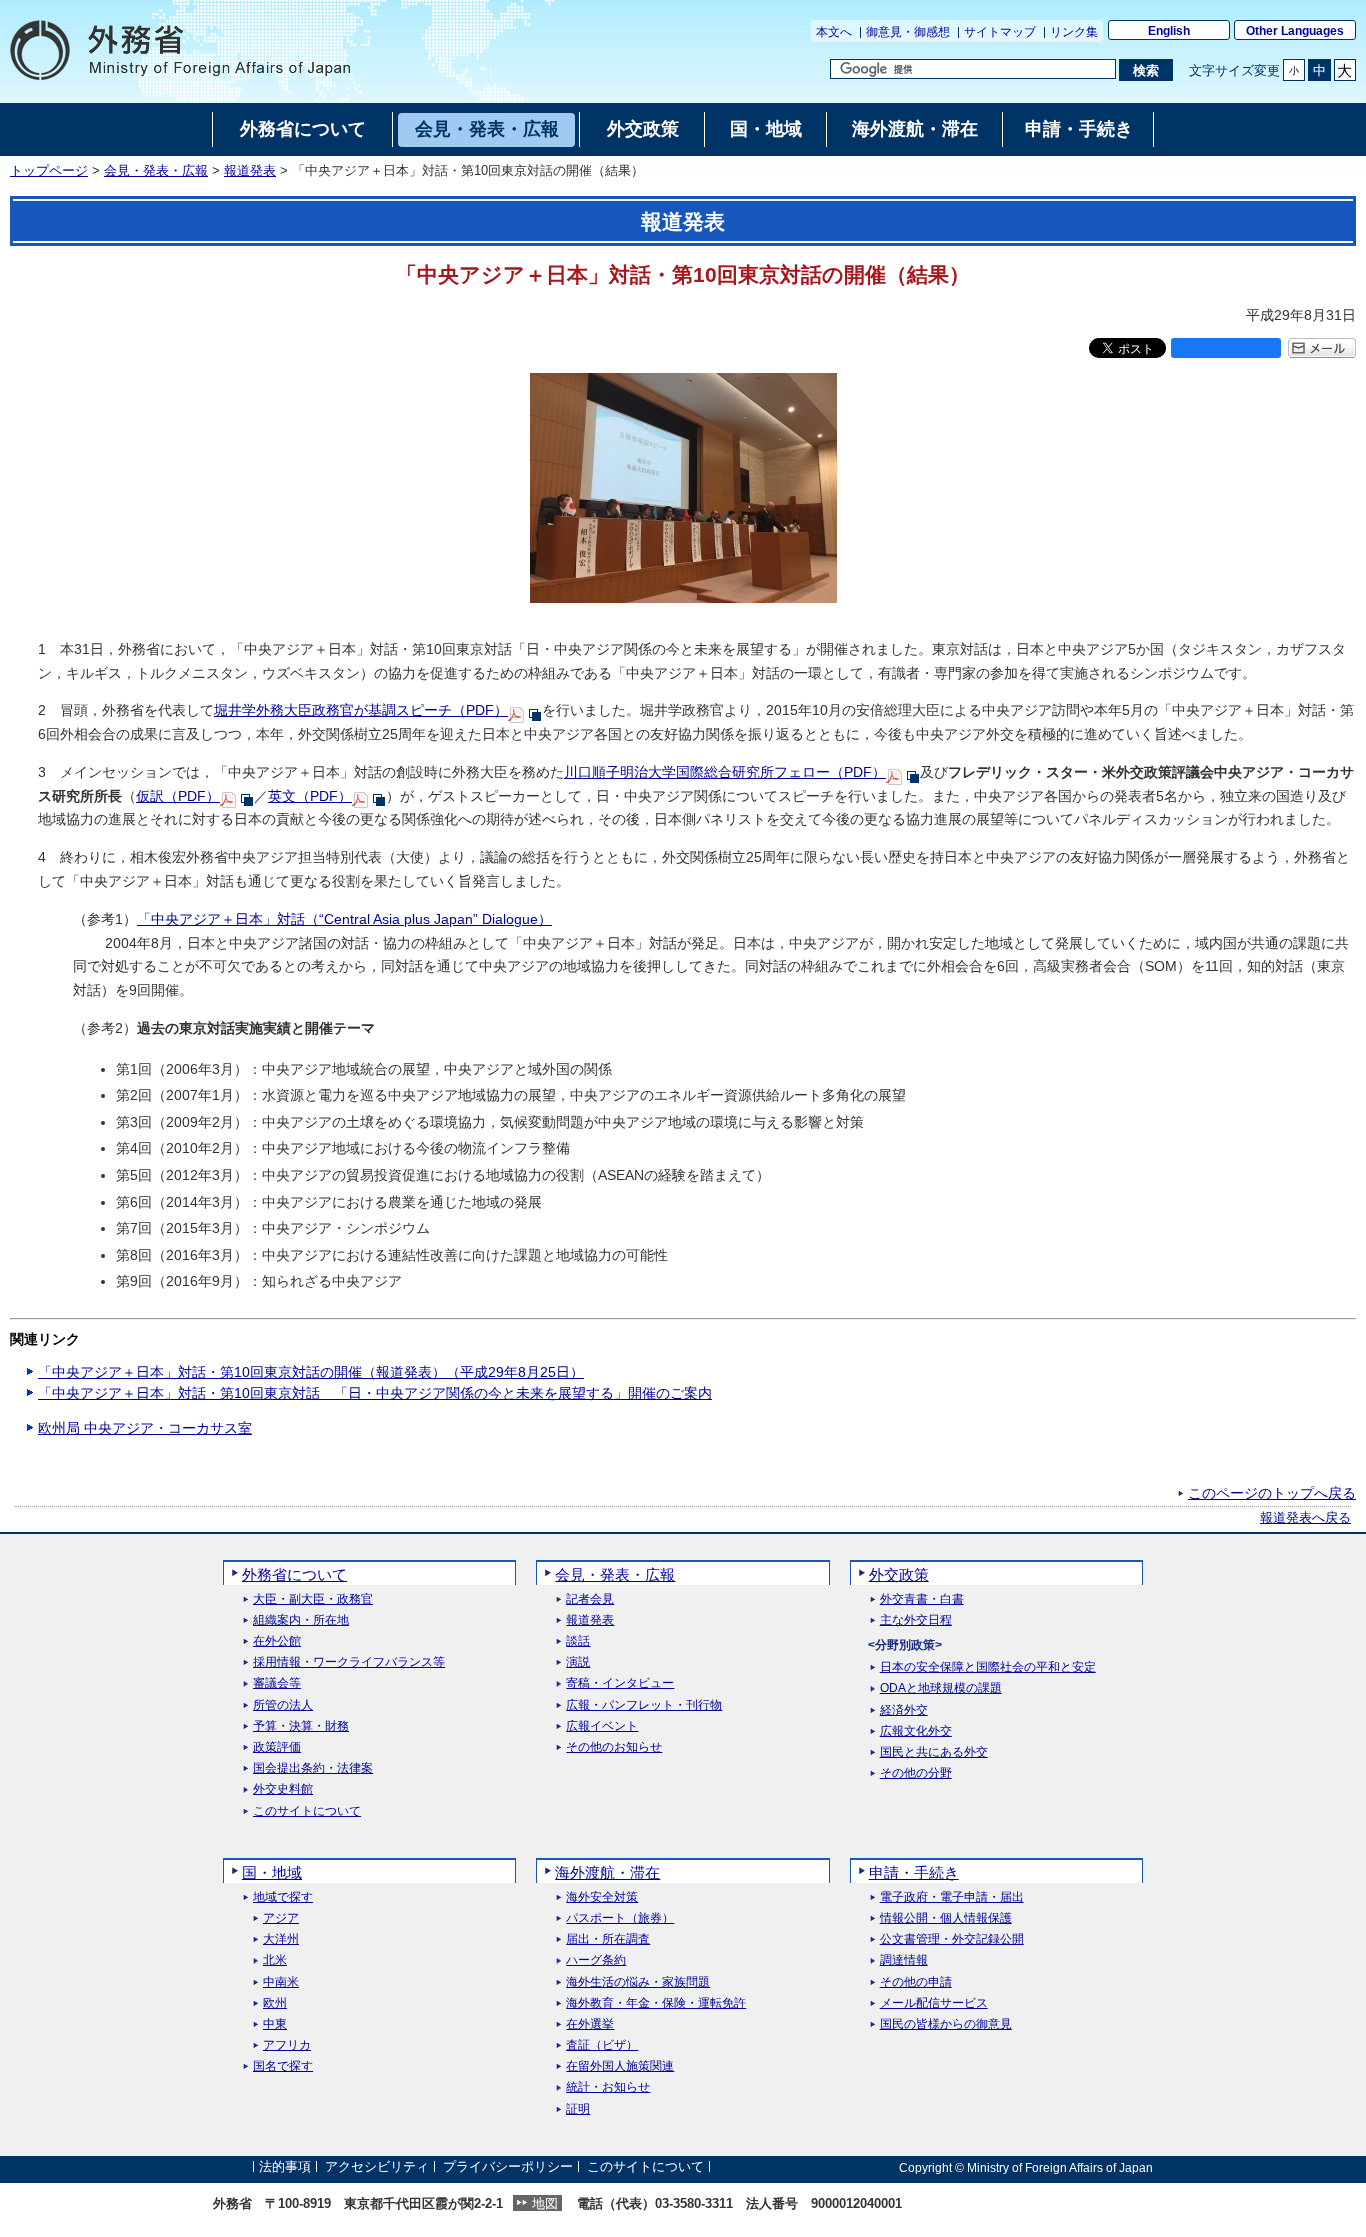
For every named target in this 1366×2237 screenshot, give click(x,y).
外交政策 (899, 1574)
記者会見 (590, 1599)
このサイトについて (307, 1811)
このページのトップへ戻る (1272, 1493)
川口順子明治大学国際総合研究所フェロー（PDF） (725, 772)
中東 (275, 2024)
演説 (578, 1662)
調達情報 (904, 1960)
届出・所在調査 (608, 1939)
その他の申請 (916, 1982)
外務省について (294, 1574)
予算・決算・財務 (301, 1726)
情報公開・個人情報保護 (946, 1918)
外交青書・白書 (922, 1599)
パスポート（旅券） (620, 1918)
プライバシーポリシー (508, 2167)
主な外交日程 (916, 1620)
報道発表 (250, 171)
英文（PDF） (310, 796)
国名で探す (283, 2066)
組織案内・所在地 (301, 1620)
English (1169, 31)
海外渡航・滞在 (607, 1872)
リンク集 (1074, 32)
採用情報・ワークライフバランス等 (349, 1662)
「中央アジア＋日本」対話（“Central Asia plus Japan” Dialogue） (344, 919)
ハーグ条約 (596, 1960)
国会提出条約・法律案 (313, 1768)
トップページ (49, 171)
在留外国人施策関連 (620, 2066)
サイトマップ (1000, 32)
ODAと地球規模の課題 (941, 1688)
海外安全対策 (602, 1897)
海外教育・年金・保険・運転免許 (656, 2003)
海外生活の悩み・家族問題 (638, 1982)
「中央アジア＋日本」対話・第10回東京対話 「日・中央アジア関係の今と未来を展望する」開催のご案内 (375, 1393)
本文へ (834, 32)
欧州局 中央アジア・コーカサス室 (145, 1428)
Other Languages (1295, 31)
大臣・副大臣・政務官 (313, 1599)
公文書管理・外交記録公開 (952, 1939)
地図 (545, 2203)
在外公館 (277, 1641)
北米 (275, 1960)
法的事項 (285, 2167)
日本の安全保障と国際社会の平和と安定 (988, 1667)
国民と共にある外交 (934, 1752)
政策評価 (277, 1747)
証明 (578, 2109)
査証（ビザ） (602, 2045)
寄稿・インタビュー (620, 1683)
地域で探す (283, 1897)
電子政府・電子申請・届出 (952, 1897)
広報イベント (602, 1726)
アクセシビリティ (377, 2167)
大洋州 (281, 1939)
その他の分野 (916, 1773)
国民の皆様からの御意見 (946, 2024)
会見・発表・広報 (156, 171)
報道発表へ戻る (1305, 1518)
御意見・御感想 (908, 32)
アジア (281, 1918)
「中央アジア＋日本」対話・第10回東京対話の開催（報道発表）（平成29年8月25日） (311, 1372)
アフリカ (287, 2045)
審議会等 (277, 1683)
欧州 (275, 2003)
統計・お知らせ (608, 2087)
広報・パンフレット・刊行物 (644, 1705)
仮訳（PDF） (178, 796)
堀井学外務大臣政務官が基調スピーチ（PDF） (361, 710)
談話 (578, 1641)
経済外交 (904, 1710)
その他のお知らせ (614, 1747)
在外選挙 (590, 2024)
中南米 (281, 1982)
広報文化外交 (916, 1731)
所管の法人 (283, 1705)
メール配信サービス (934, 2003)
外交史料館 (283, 1789)
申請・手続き (914, 1872)
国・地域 (272, 1872)
